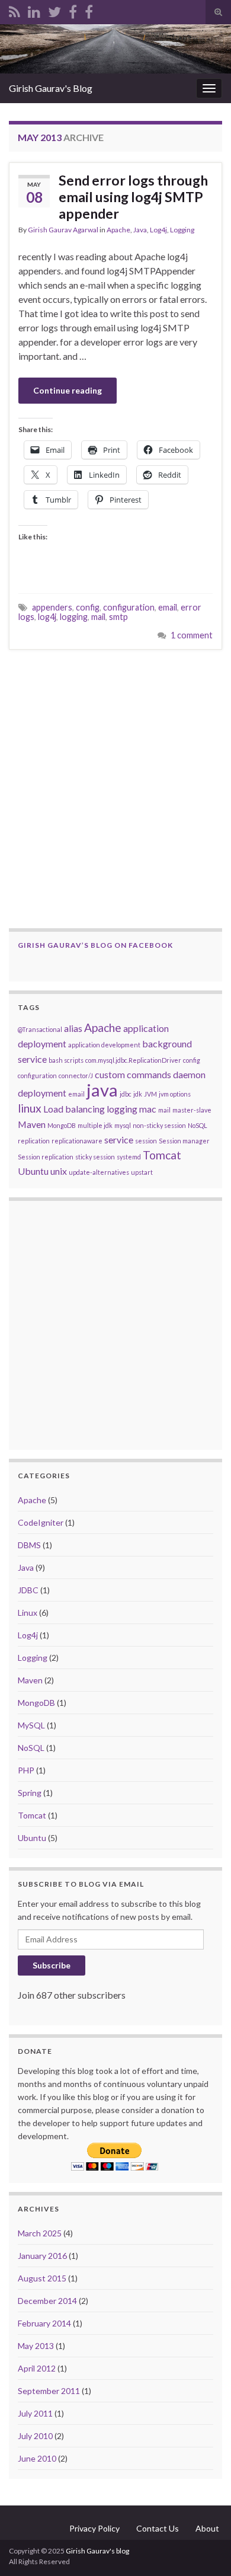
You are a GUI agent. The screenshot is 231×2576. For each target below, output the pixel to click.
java (102, 1090)
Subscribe (52, 1965)
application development (104, 1045)
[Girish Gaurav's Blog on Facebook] (89, 10)
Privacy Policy (94, 2528)
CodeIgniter (41, 1522)
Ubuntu (33, 1171)
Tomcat (162, 1155)
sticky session (95, 1157)
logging (74, 617)
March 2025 (40, 2233)
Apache (118, 230)
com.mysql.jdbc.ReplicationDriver (133, 1060)
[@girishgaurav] (54, 10)
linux (30, 1108)
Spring (30, 1793)
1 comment (192, 635)
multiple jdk (95, 1125)
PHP (26, 1770)
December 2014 (47, 2301)
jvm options (175, 1094)
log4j (47, 617)
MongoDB (62, 1125)
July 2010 (35, 2436)
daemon (189, 1074)
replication (34, 1141)
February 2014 (44, 2323)
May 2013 (36, 2346)
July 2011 (35, 2413)
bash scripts (66, 1060)
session (146, 1141)
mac (148, 1109)
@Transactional (40, 1029)
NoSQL (198, 1125)
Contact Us (158, 2528)
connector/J (76, 1076)
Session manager (184, 1141)
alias (73, 1028)
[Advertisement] (115, 789)
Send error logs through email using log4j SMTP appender (133, 197)
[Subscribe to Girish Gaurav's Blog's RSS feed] (15, 10)
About (207, 2528)
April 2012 (37, 2368)
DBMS (29, 1545)
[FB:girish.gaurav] (73, 10)
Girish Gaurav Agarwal (63, 230)
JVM (150, 1094)
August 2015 (42, 2278)
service (119, 1140)
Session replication (46, 1157)
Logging (182, 230)
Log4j (158, 230)
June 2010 (37, 2458)
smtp (118, 617)
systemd (129, 1157)
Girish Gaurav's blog (97, 2551)
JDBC (28, 1590)
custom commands (133, 1074)
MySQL (31, 1725)
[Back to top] (204, 2549)
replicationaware (77, 1141)
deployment (42, 1093)
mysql (123, 1125)
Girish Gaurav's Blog (51, 88)
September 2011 (49, 2391)
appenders (52, 607)
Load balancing (74, 1109)
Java (140, 230)
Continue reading (68, 390)
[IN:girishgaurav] (34, 10)
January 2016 (42, 2256)
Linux (28, 1613)
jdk (138, 1094)
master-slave (192, 1110)
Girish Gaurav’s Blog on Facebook (95, 945)
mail (98, 617)
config (88, 607)
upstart (142, 1172)
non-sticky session (159, 1125)
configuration (129, 607)
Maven (32, 1124)
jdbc (126, 1094)
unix (59, 1171)
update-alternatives (99, 1172)
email (168, 607)
